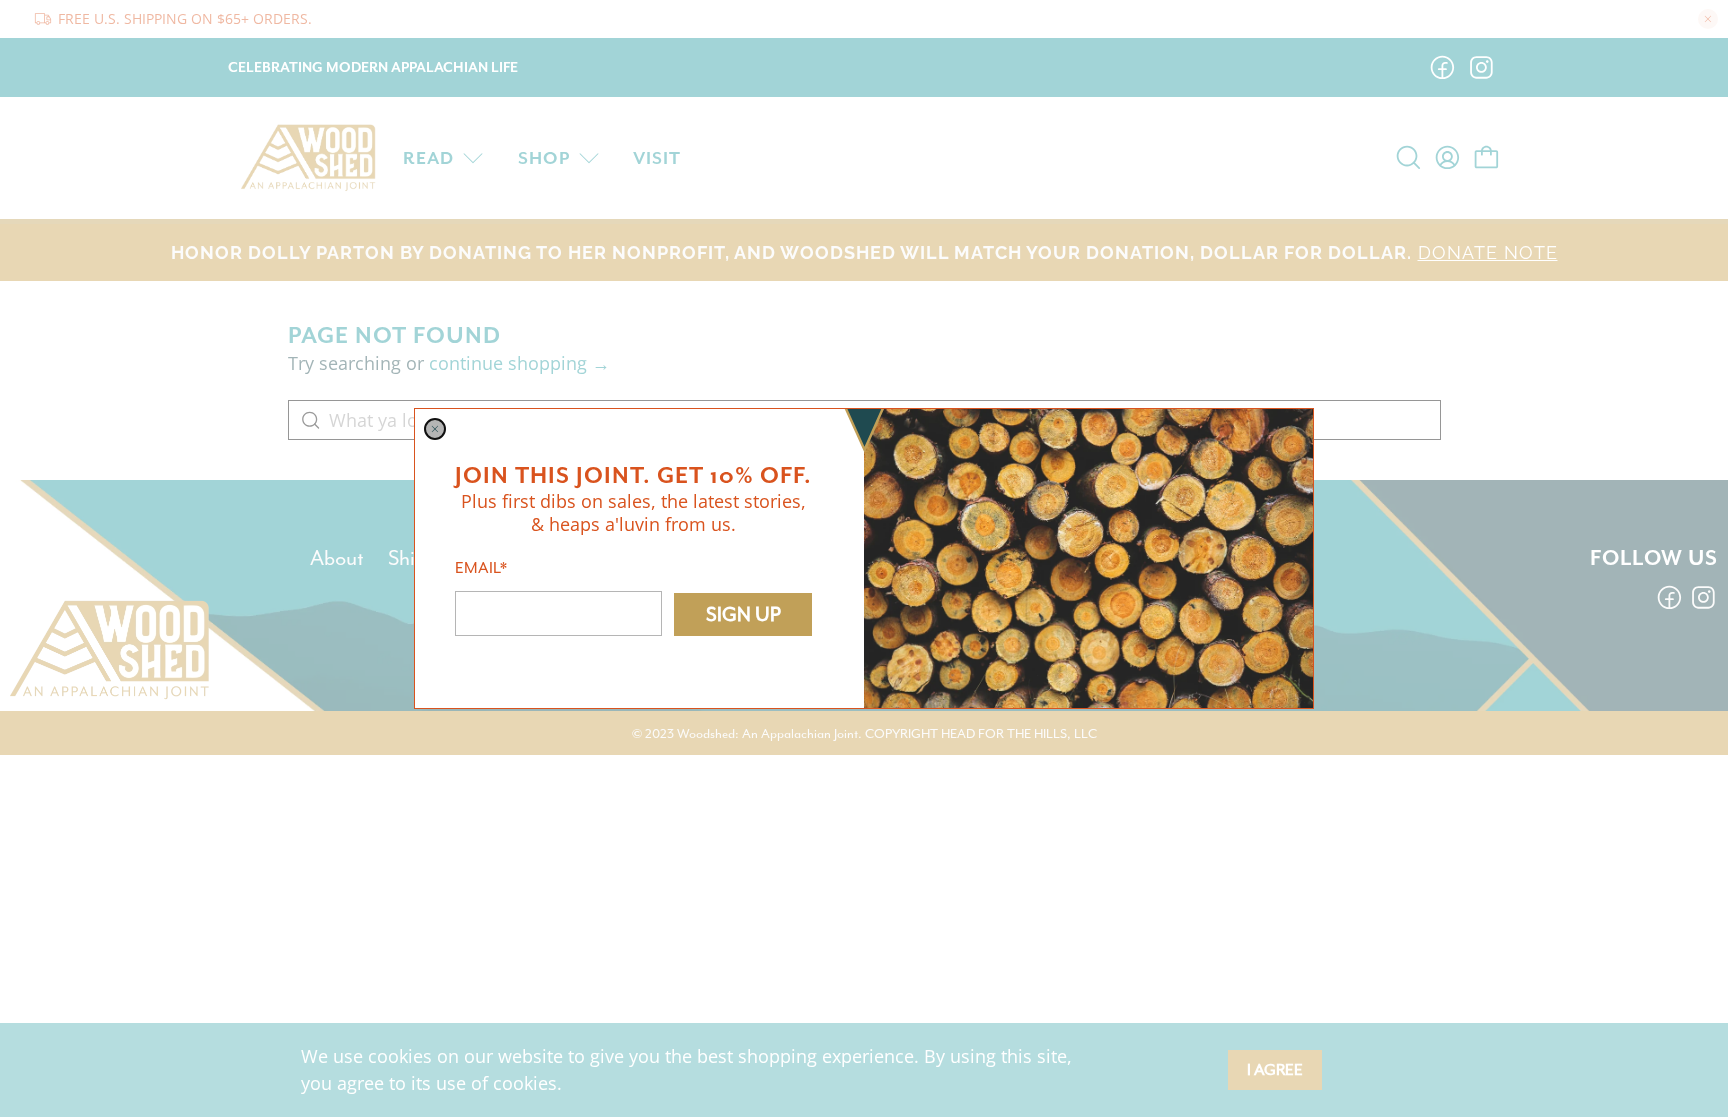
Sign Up (743, 614)
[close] (435, 429)
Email (481, 568)
